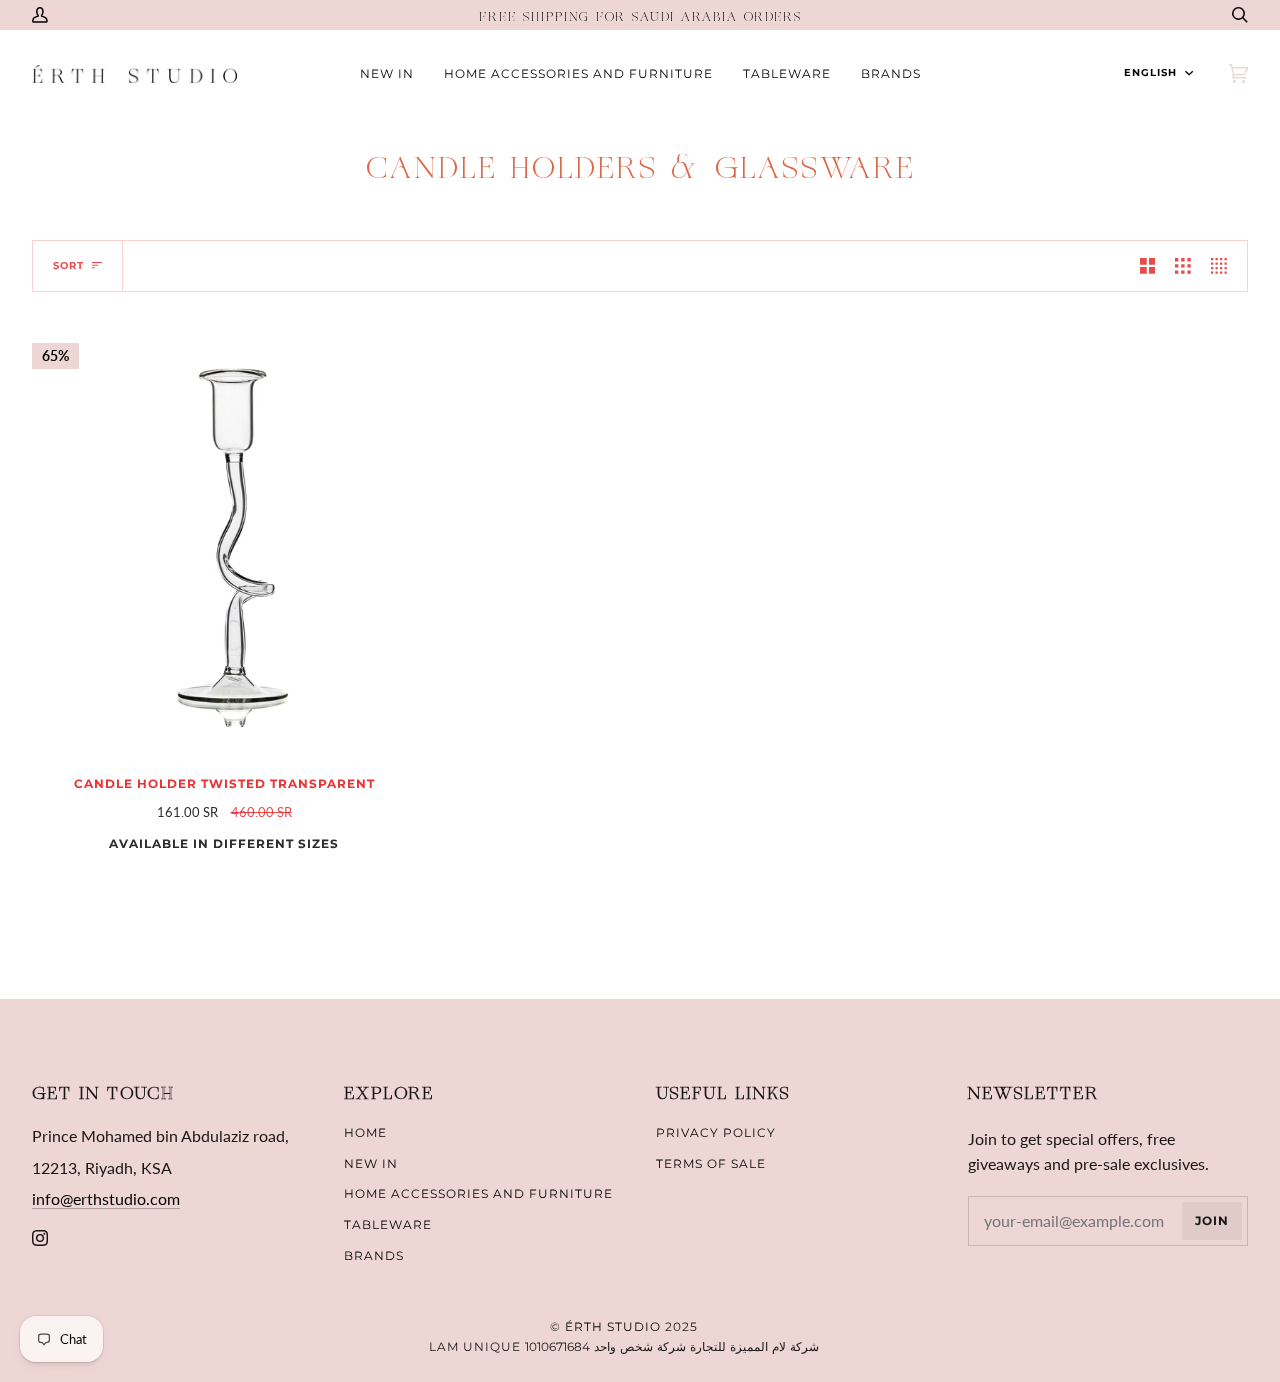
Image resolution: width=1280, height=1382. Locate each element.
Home (365, 1132)
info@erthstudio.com (106, 1198)
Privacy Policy (716, 1132)
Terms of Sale (711, 1163)
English (1150, 72)
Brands (374, 1255)
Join (1212, 1220)
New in (371, 1163)
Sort (68, 265)
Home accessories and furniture (478, 1193)
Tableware (388, 1224)
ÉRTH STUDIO (613, 1326)
